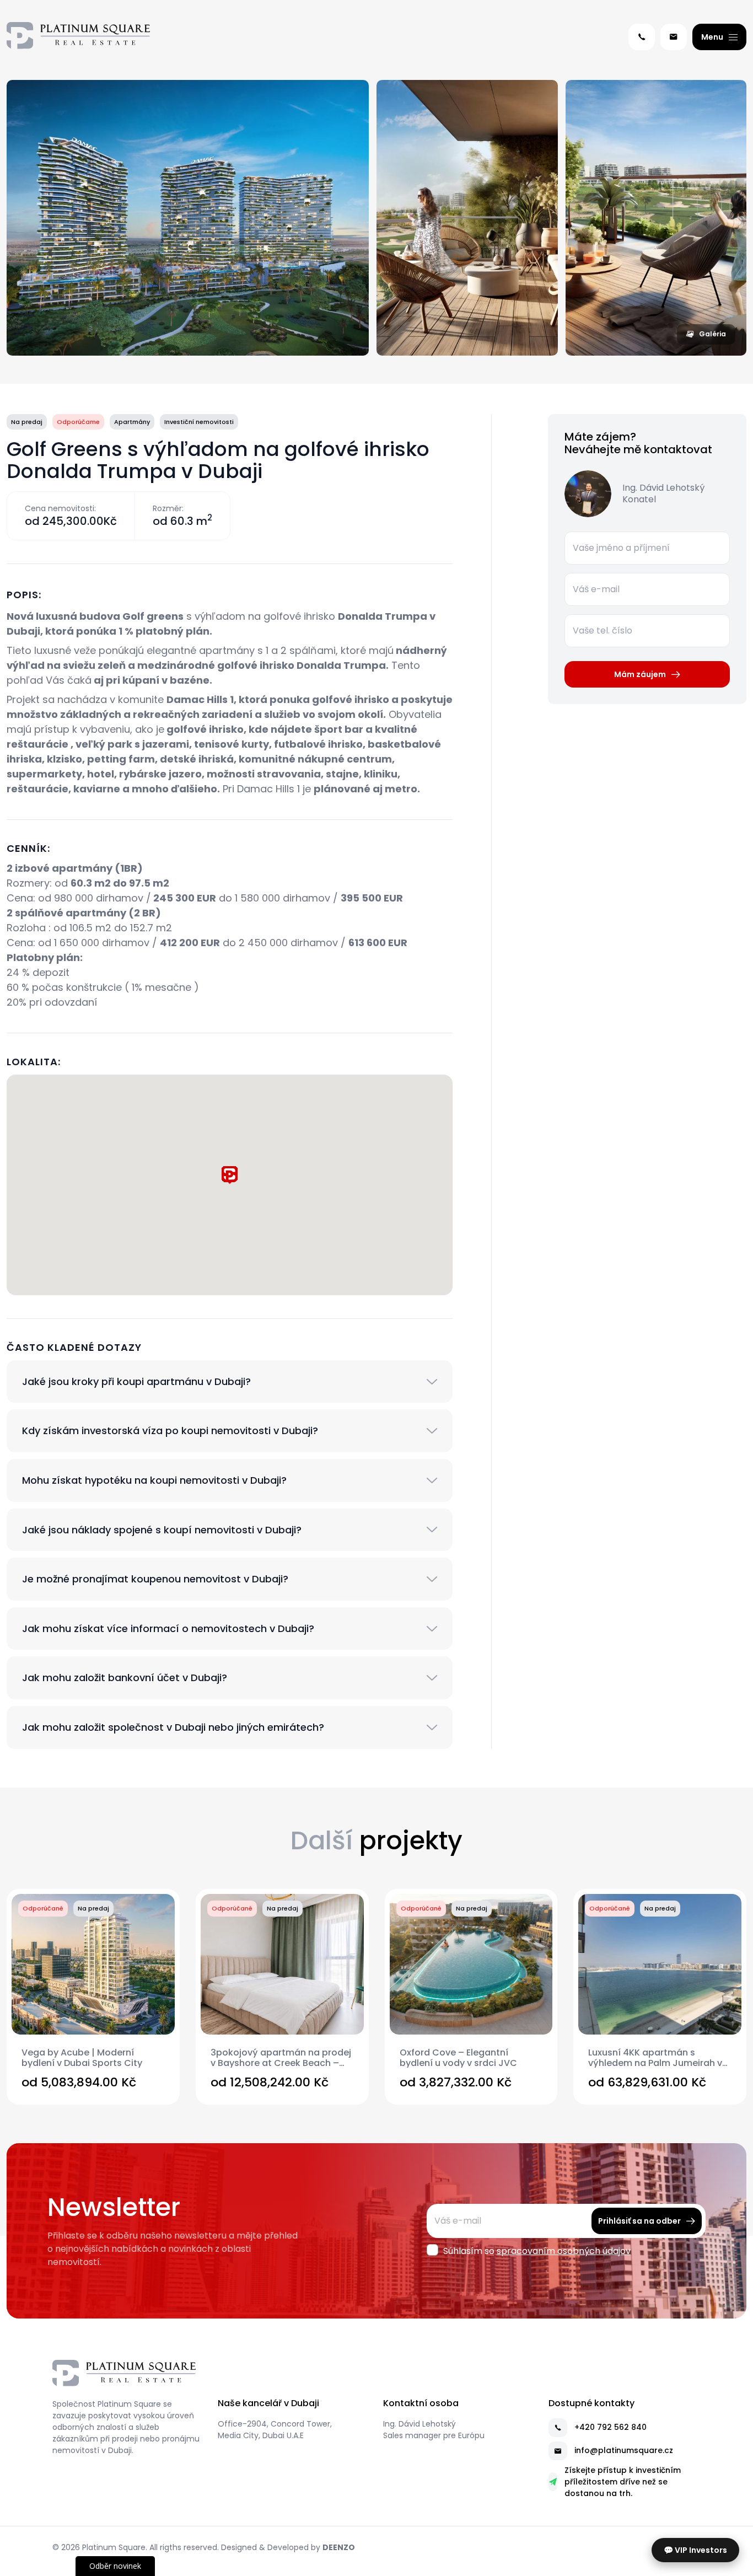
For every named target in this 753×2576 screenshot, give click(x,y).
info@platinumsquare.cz (624, 2450)
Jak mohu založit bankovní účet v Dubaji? (125, 1678)
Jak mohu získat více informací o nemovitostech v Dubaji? (168, 1629)
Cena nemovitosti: (60, 508)
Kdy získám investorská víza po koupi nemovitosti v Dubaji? (170, 1431)
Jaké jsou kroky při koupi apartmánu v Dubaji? (136, 1382)
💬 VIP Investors (695, 2550)
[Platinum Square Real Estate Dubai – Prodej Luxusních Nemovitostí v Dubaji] (78, 37)
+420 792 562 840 (611, 2427)
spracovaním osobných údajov (564, 2251)
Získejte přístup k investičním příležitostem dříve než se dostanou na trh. (623, 2482)
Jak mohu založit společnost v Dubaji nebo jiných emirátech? (173, 1727)
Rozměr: (168, 508)
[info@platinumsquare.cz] (674, 37)
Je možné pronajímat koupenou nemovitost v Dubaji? (155, 1579)
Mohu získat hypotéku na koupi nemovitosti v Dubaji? (154, 1480)
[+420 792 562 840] (642, 37)
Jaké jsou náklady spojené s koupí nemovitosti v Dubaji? (162, 1530)
